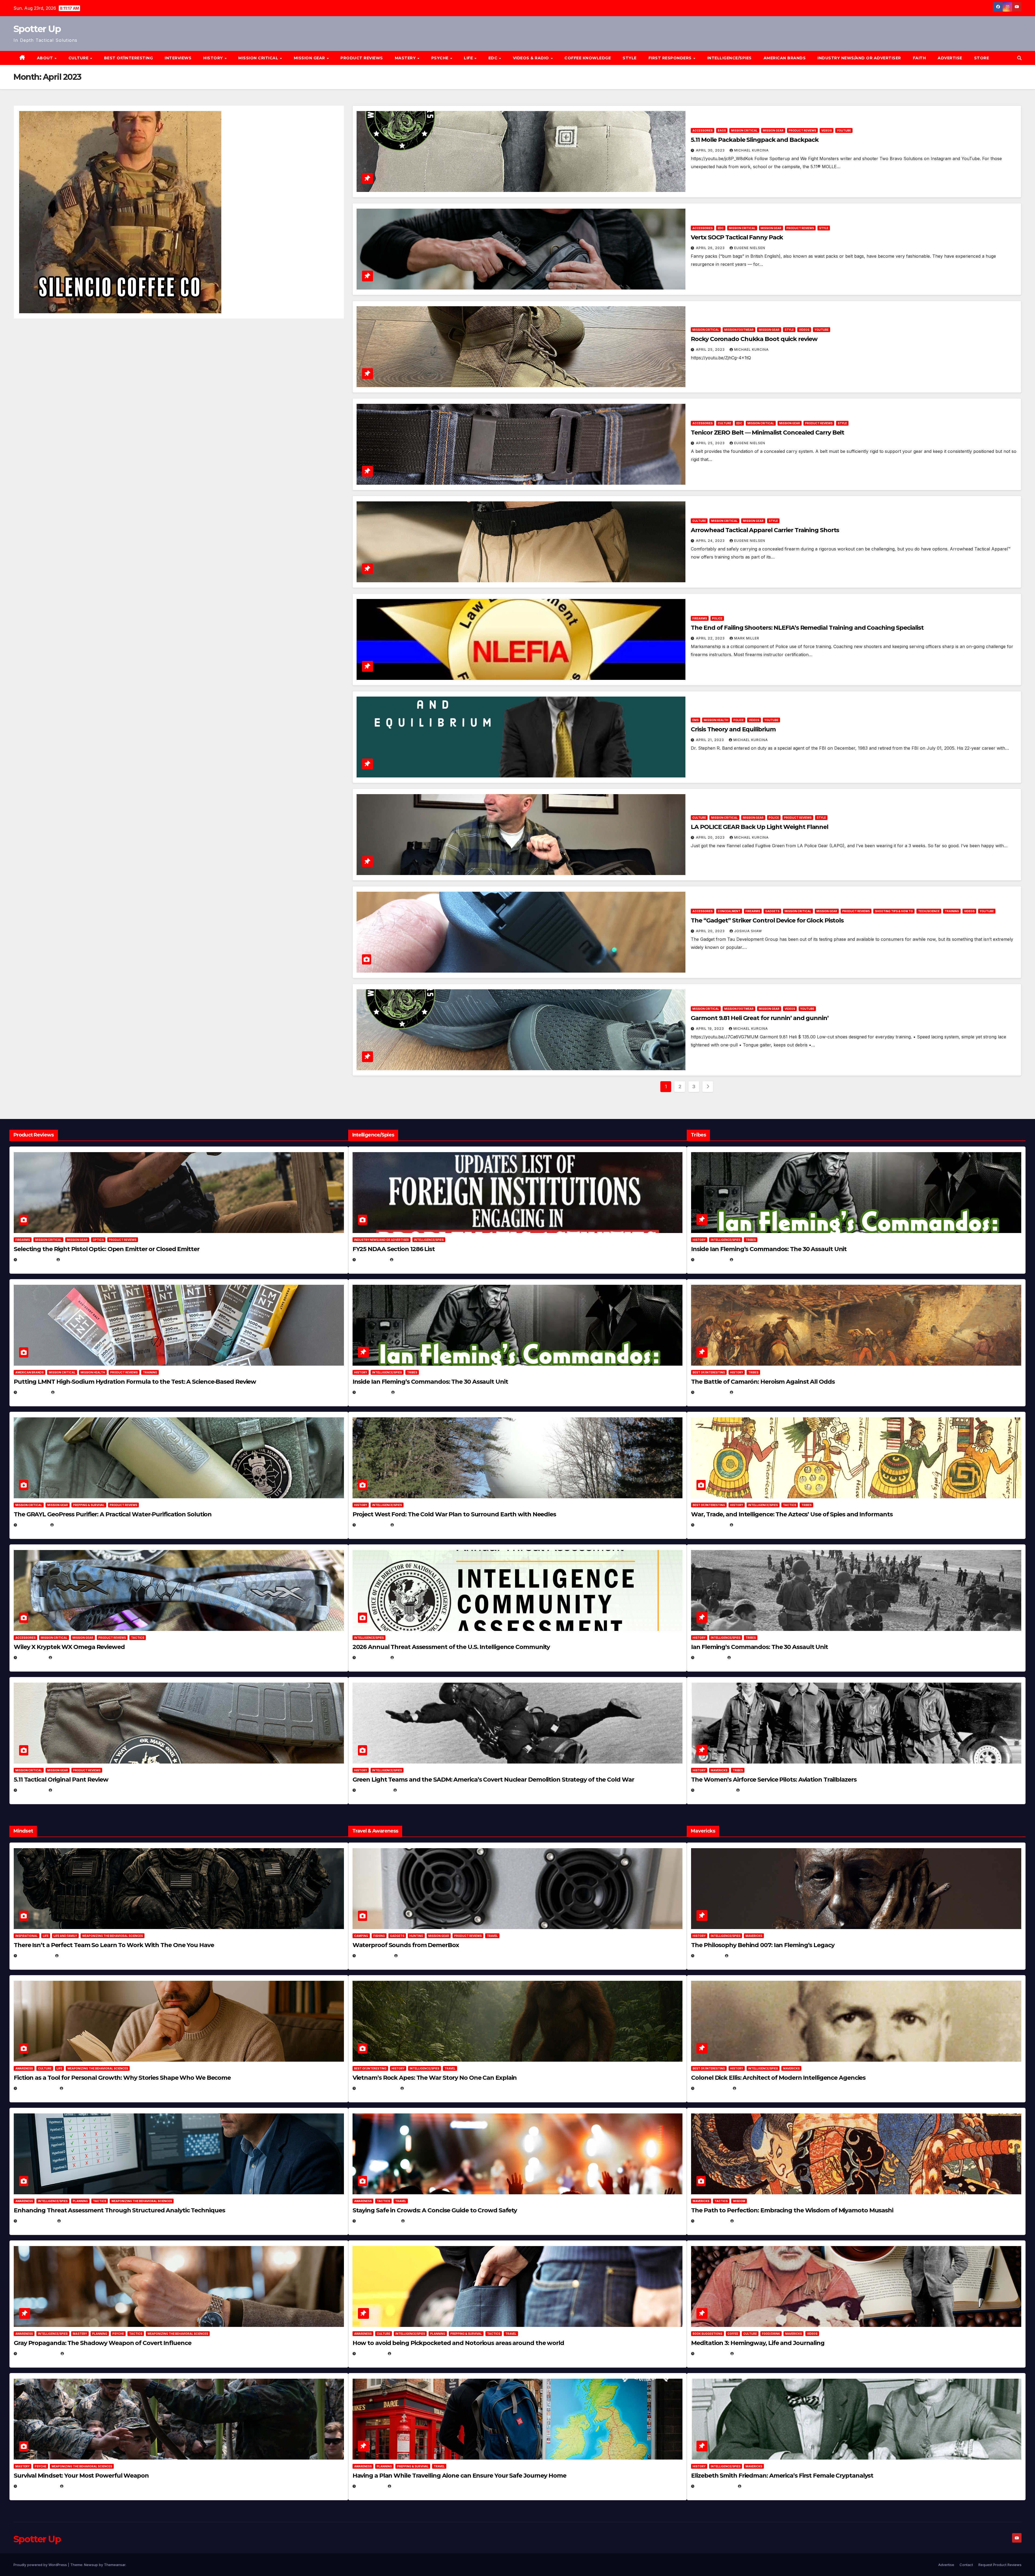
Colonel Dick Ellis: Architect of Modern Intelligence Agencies (778, 2078)
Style (630, 58)
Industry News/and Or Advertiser (859, 58)
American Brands (785, 58)
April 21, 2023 (710, 740)
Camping (361, 1936)
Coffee (733, 2334)
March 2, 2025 (711, 2353)
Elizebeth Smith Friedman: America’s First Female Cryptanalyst (782, 2476)
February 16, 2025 (715, 2486)
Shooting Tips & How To (894, 911)
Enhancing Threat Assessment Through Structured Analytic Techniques (119, 2210)
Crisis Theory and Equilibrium (733, 729)
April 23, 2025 (711, 1525)
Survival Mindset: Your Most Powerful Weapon (81, 2476)
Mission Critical (744, 130)
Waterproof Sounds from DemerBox (406, 1945)
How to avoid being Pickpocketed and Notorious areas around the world (458, 2343)
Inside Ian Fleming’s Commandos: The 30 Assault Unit (430, 1382)
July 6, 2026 (32, 1657)
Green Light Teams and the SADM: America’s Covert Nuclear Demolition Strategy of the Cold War (493, 1780)
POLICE (717, 618)
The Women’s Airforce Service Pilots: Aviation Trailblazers (774, 1780)
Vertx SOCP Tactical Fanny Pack (737, 237)
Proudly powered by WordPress (41, 2565)
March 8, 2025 (711, 2221)
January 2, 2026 (36, 2221)
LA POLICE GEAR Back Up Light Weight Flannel (760, 827)
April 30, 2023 (711, 150)
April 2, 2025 (710, 1657)
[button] (1019, 58)
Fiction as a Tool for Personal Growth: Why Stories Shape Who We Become (122, 2078)
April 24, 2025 (711, 1392)
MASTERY (406, 58)
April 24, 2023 (711, 541)
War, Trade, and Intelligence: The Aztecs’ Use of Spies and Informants (792, 1514)
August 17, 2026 (36, 1260)
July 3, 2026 (32, 1790)
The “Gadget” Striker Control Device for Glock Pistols (767, 920)
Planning (80, 2201)
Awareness (24, 2068)
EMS (696, 720)
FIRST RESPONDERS (671, 58)
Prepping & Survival (89, 1505)
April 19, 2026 (372, 1525)
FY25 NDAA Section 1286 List (394, 1249)
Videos (827, 130)
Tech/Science (929, 911)
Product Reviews (362, 58)
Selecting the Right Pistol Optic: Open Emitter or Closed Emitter (107, 1249)
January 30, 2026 (37, 2088)
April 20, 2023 (711, 837)
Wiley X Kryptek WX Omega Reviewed (69, 1647)
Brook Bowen (413, 1956)
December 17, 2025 (38, 2353)
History (214, 58)
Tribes (412, 1372)
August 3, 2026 (35, 1956)
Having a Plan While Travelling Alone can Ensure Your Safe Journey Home (459, 2476)
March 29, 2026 (374, 1956)
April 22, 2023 (711, 638)
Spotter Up (37, 29)
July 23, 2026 (33, 1392)
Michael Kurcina (751, 150)
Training (952, 911)
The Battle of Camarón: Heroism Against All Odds (763, 1382)
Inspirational (27, 1936)
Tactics (138, 1638)
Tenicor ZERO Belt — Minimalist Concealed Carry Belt (767, 433)
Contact (966, 2565)
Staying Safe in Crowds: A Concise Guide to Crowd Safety (435, 2210)
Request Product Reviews (1000, 2565)
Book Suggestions (708, 2334)
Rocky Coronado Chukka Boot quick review (754, 339)
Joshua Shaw (748, 931)
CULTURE (79, 58)
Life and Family (65, 1936)
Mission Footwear (739, 330)
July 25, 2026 (372, 1260)
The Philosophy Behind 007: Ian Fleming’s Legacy (763, 1945)
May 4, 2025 (709, 1956)
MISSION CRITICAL (259, 58)
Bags (722, 130)
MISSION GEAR (310, 58)
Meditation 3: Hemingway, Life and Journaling (758, 2343)
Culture (724, 423)
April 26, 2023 (711, 248)
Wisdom (739, 2201)
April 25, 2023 (711, 349)
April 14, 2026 (372, 1657)
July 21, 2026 (33, 1525)
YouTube (844, 130)
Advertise (950, 58)
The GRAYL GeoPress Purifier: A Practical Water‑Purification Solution (113, 1514)
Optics (98, 1240)
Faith (920, 58)
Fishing (379, 1936)
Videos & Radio (532, 58)
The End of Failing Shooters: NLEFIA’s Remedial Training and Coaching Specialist (807, 628)
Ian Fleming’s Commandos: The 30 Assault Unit (760, 1647)
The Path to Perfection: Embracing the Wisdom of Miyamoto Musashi (792, 2210)
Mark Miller (747, 638)
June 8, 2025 (371, 2353)
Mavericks (719, 1770)
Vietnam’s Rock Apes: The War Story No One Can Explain (435, 2078)
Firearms (700, 618)
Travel (492, 1936)
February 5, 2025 (714, 1790)
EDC (494, 58)
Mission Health (716, 720)
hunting (416, 1936)
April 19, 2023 (710, 1029)
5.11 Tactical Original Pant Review (61, 1780)
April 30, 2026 (373, 1392)
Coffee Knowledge (588, 58)
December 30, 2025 (377, 2088)
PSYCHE (441, 58)
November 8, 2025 (38, 2486)
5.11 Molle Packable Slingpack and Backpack (755, 140)
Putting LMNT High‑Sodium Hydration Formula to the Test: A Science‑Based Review (135, 1382)
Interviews (178, 58)
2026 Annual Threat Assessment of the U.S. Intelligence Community (451, 1647)
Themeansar (115, 2565)
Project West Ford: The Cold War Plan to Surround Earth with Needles (454, 1514)
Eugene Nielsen (750, 248)
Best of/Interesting (129, 58)
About (46, 58)
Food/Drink (771, 2334)
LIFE (469, 58)
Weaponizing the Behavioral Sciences (113, 1936)
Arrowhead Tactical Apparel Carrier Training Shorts (765, 530)
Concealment (729, 911)
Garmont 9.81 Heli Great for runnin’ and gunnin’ (760, 1018)
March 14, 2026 (374, 1790)
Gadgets (772, 911)
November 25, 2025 (378, 2221)
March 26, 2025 (713, 2088)
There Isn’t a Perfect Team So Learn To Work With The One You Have (114, 1945)
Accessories (703, 130)
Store (982, 58)
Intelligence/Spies (729, 58)
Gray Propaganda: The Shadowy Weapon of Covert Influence (103, 2343)
